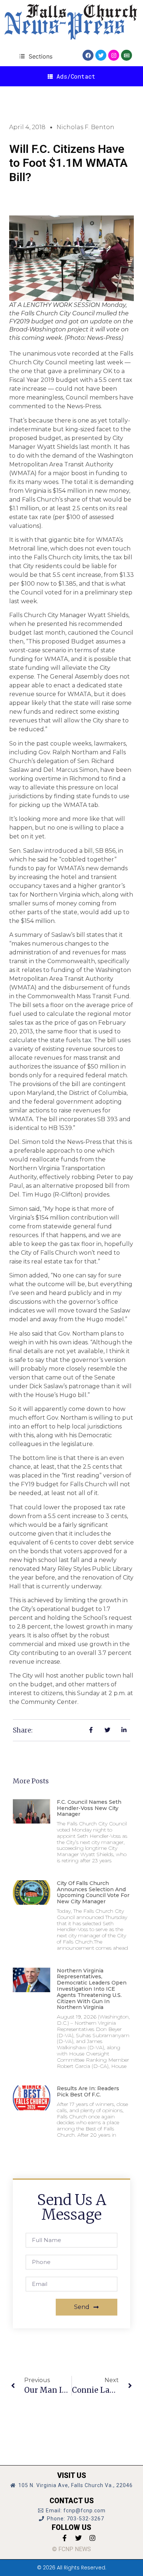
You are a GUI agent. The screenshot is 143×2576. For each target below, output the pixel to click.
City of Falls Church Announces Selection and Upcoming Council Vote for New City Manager (93, 1892)
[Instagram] (114, 55)
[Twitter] (101, 55)
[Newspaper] (126, 55)
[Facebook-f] (65, 2538)
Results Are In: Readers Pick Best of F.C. (88, 2091)
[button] (36, 56)
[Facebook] (88, 55)
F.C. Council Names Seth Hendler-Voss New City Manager (89, 1808)
